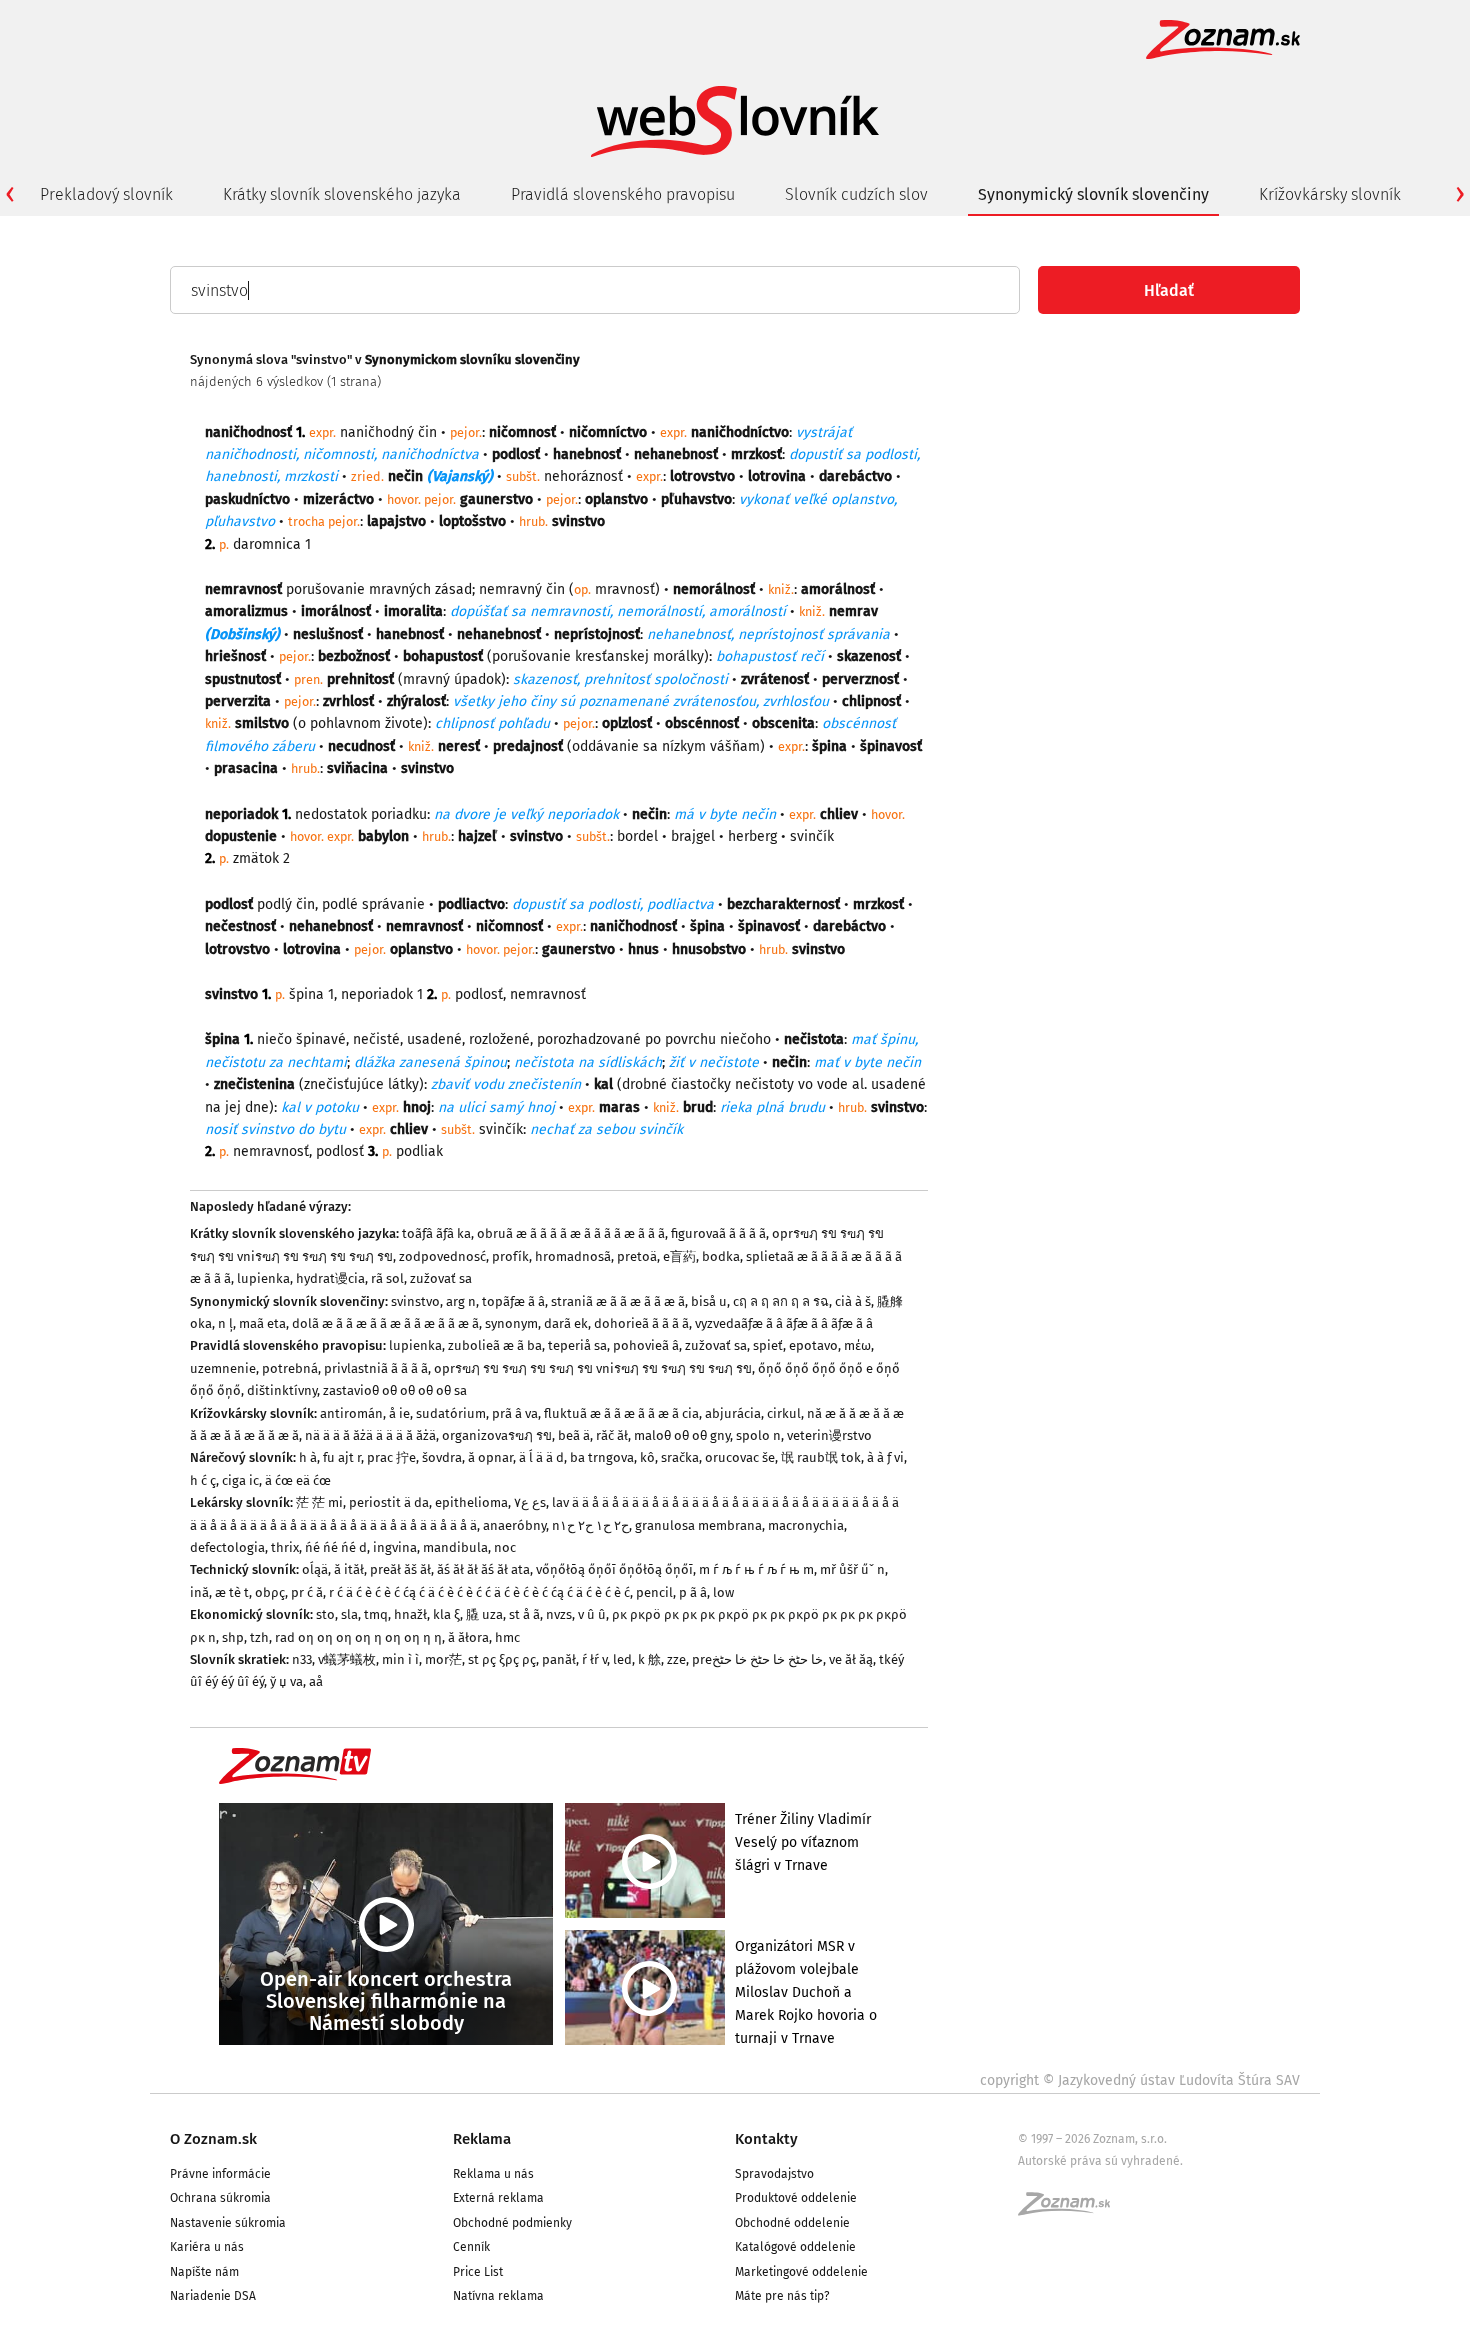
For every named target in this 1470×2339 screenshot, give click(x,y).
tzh (259, 1637)
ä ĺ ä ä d (541, 1457)
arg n (461, 1301)
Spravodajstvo (774, 2174)
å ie (399, 1413)
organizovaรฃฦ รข (497, 1435)
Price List (478, 2272)
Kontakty (766, 2139)
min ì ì (400, 1659)
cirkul (784, 1413)
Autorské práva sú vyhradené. (1100, 2161)
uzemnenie (223, 1368)
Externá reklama (498, 2198)
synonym (511, 1323)
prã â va (515, 1413)
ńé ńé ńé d (336, 1547)
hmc (507, 1637)
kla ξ (446, 1614)
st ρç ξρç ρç (502, 1659)
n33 (302, 1659)
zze (676, 1659)
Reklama (482, 2139)
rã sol (387, 1278)
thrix (285, 1547)
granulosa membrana (698, 1525)
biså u (709, 1301)
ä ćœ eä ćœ (298, 1480)
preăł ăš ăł (400, 1569)
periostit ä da (389, 1502)
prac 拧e (391, 1457)
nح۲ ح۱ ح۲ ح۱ (590, 1525)
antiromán (351, 1413)
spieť (768, 1345)
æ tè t (232, 1592)
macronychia (806, 1525)
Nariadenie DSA (213, 2296)
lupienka (263, 1278)
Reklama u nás (493, 2174)
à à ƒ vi (885, 1457)
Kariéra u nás (207, 2247)
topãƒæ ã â (513, 1301)
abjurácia (733, 1413)
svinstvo (415, 1301)
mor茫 (443, 1659)
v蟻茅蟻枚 (347, 1659)
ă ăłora (468, 1637)
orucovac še (740, 1457)
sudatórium (451, 1413)
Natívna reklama (498, 2296)
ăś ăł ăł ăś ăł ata (483, 1569)
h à (308, 1457)
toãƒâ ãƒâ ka (436, 1233)
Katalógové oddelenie (795, 2247)
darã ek (566, 1323)
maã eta (262, 1323)
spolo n (758, 1435)
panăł (559, 1659)
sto (325, 1614)
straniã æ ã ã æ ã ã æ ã (618, 1301)
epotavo (813, 1345)
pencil (654, 1592)
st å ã (524, 1614)
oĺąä (315, 1569)
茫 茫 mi (319, 1502)
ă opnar (490, 1457)
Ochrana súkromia (220, 2198)
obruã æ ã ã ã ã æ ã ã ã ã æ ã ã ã (571, 1233)
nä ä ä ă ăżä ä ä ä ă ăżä (370, 1435)
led (622, 1659)
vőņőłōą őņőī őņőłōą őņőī (614, 1569)
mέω (857, 1345)
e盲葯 (679, 1256)
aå (316, 1681)
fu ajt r (342, 1457)
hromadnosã (573, 1256)
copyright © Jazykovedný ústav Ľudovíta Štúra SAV (1140, 2080)
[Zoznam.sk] (1071, 2210)
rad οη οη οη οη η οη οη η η (358, 1637)
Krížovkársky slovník (1330, 194)
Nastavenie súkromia (228, 2223)
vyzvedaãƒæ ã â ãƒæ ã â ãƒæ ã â (784, 1323)
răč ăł (612, 1435)
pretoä (637, 1256)
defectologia (227, 1547)
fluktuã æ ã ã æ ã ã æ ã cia (621, 1413)
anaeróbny (514, 1525)
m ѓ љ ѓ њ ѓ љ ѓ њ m (756, 1569)
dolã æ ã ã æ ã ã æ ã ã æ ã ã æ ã (385, 1323)
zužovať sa (441, 1278)
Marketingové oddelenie (801, 2272)
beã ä (574, 1435)
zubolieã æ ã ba (495, 1345)
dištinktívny (282, 1390)
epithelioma (471, 1502)
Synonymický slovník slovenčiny (1093, 194)
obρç (270, 1592)
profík (510, 1256)
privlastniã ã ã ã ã (376, 1368)
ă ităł (349, 1569)
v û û (592, 1614)
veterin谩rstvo (829, 1435)
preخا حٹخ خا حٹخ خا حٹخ (757, 1659)
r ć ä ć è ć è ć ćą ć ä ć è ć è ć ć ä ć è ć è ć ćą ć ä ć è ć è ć (479, 1592)
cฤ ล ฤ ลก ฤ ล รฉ (781, 1301)
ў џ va (286, 1681)
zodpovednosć (442, 1256)
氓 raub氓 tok (821, 1457)
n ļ (225, 1323)
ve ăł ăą (851, 1659)
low (723, 1592)
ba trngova (602, 1457)
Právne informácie (220, 2174)
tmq (376, 1614)
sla (349, 1614)
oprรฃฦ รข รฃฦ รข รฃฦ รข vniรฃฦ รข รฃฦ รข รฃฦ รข (593, 1368)
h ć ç (203, 1480)
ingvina (395, 1547)
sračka (680, 1457)
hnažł (410, 1614)
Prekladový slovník (106, 194)
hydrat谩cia (330, 1278)
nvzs (559, 1614)
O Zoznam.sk (213, 2139)
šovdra (442, 1457)
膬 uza (484, 1614)
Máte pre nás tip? (782, 2296)
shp (233, 1637)
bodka (721, 1256)
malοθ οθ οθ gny (682, 1435)
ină (199, 1592)
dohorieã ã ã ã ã (641, 1323)
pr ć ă (307, 1592)
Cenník (471, 2247)
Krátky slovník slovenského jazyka (342, 194)
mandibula (455, 1547)
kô (647, 1457)
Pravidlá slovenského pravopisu (623, 194)
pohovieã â (646, 1345)
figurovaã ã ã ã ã (718, 1233)
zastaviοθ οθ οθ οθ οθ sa (395, 1390)
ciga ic (240, 1480)
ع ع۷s (530, 1502)
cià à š (853, 1301)
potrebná (290, 1368)
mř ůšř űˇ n (852, 1569)
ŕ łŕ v (594, 1659)
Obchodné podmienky (512, 2223)
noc (505, 1547)
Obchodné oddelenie (792, 2223)
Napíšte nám (204, 2272)
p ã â (693, 1592)
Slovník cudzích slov (856, 194)
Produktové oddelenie (796, 2198)
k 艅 (649, 1659)
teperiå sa (577, 1345)
